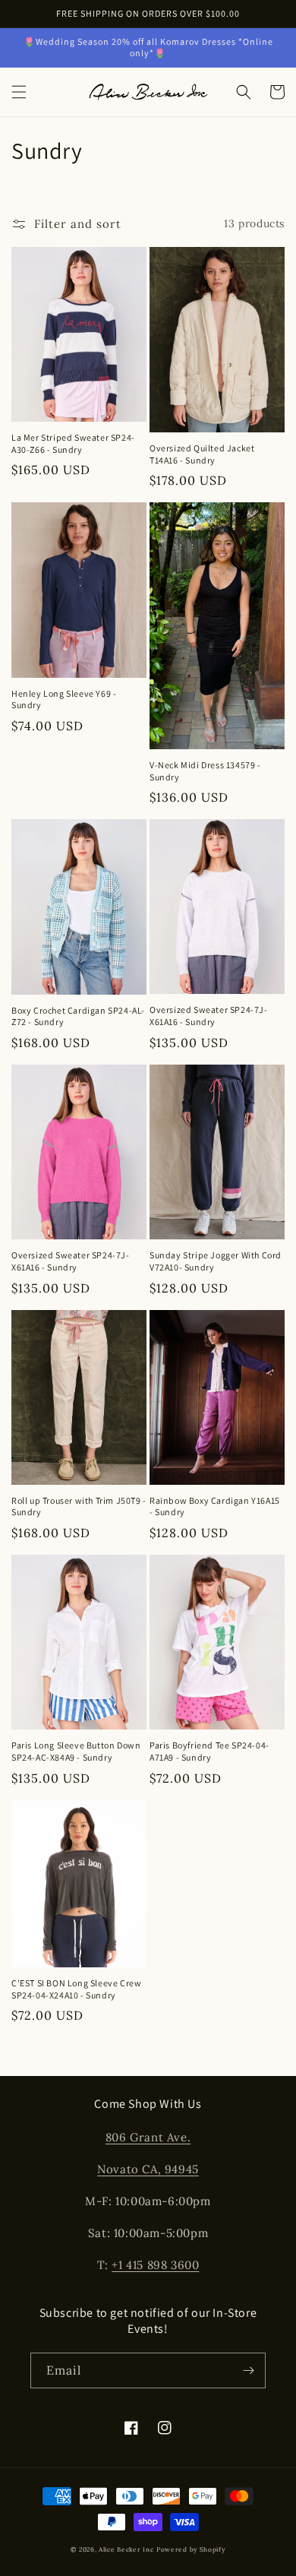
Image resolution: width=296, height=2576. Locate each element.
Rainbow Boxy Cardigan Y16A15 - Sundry (215, 1506)
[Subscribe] (248, 2370)
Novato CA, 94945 (148, 2169)
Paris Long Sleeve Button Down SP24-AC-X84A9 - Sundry (76, 1751)
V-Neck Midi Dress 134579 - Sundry (205, 771)
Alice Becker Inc (126, 2549)
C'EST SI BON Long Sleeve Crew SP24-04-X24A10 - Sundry (76, 1989)
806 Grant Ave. (148, 2137)
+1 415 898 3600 (155, 2265)
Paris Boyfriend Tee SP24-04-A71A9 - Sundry (209, 1751)
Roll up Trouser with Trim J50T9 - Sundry (79, 1506)
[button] (19, 92)
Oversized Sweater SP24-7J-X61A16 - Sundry (209, 1016)
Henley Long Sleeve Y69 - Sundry (64, 699)
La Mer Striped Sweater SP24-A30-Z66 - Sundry (73, 443)
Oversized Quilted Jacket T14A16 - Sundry (202, 454)
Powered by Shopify (191, 2549)
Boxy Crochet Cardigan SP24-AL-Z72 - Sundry (78, 1016)
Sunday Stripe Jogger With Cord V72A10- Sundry (216, 1261)
